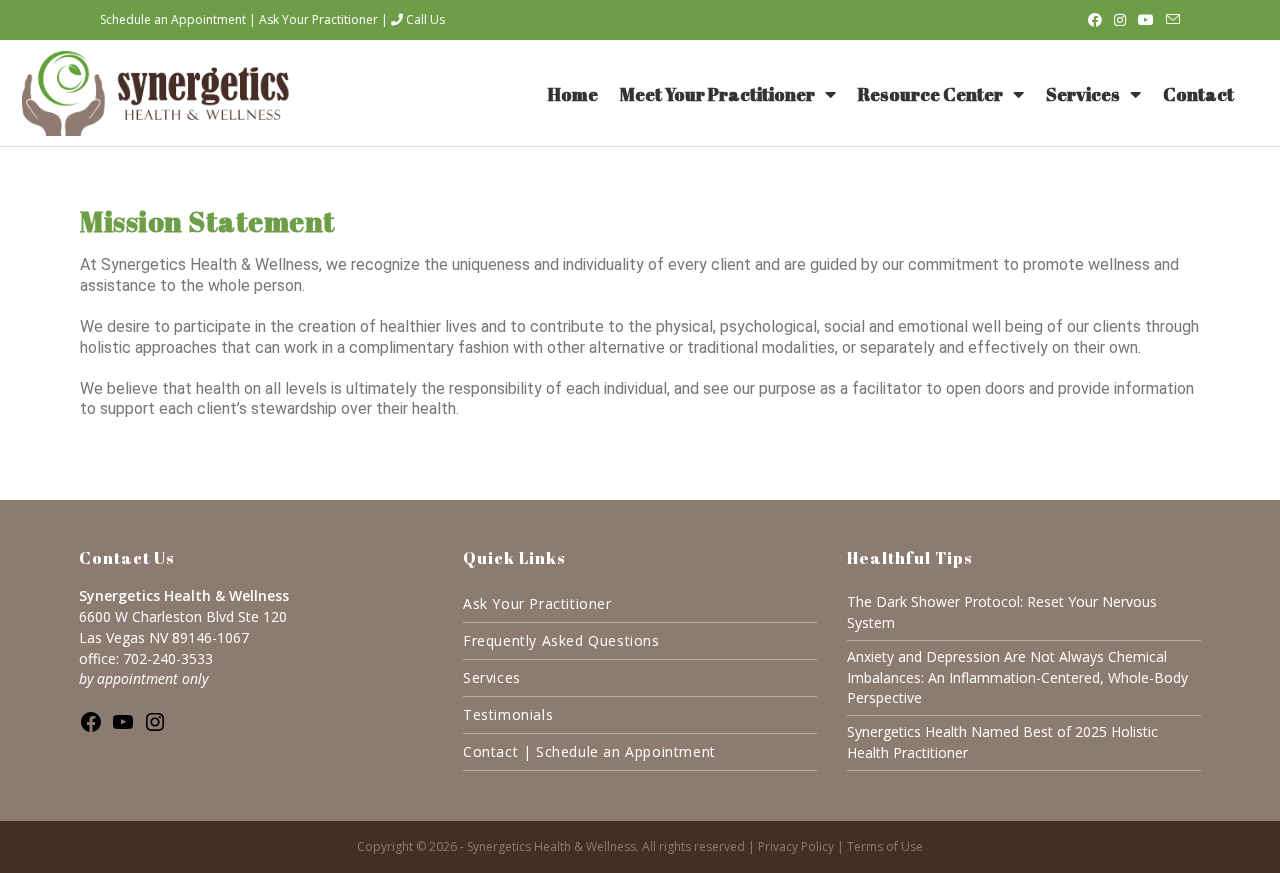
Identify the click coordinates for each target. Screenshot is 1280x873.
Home (573, 94)
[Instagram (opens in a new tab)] (1120, 20)
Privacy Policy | (802, 846)
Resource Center (930, 94)
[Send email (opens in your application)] (1170, 20)
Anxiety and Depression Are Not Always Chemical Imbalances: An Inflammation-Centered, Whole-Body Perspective (1017, 677)
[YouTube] (123, 728)
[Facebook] (91, 728)
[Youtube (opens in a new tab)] (1146, 20)
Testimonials (508, 714)
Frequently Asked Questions (561, 640)
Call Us (424, 19)
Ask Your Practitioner (318, 19)
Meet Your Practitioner (717, 94)
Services (1083, 94)
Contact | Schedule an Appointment (589, 751)
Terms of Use (885, 846)
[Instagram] (155, 728)
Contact (1198, 94)
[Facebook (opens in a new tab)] (1095, 20)
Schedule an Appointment (173, 19)
